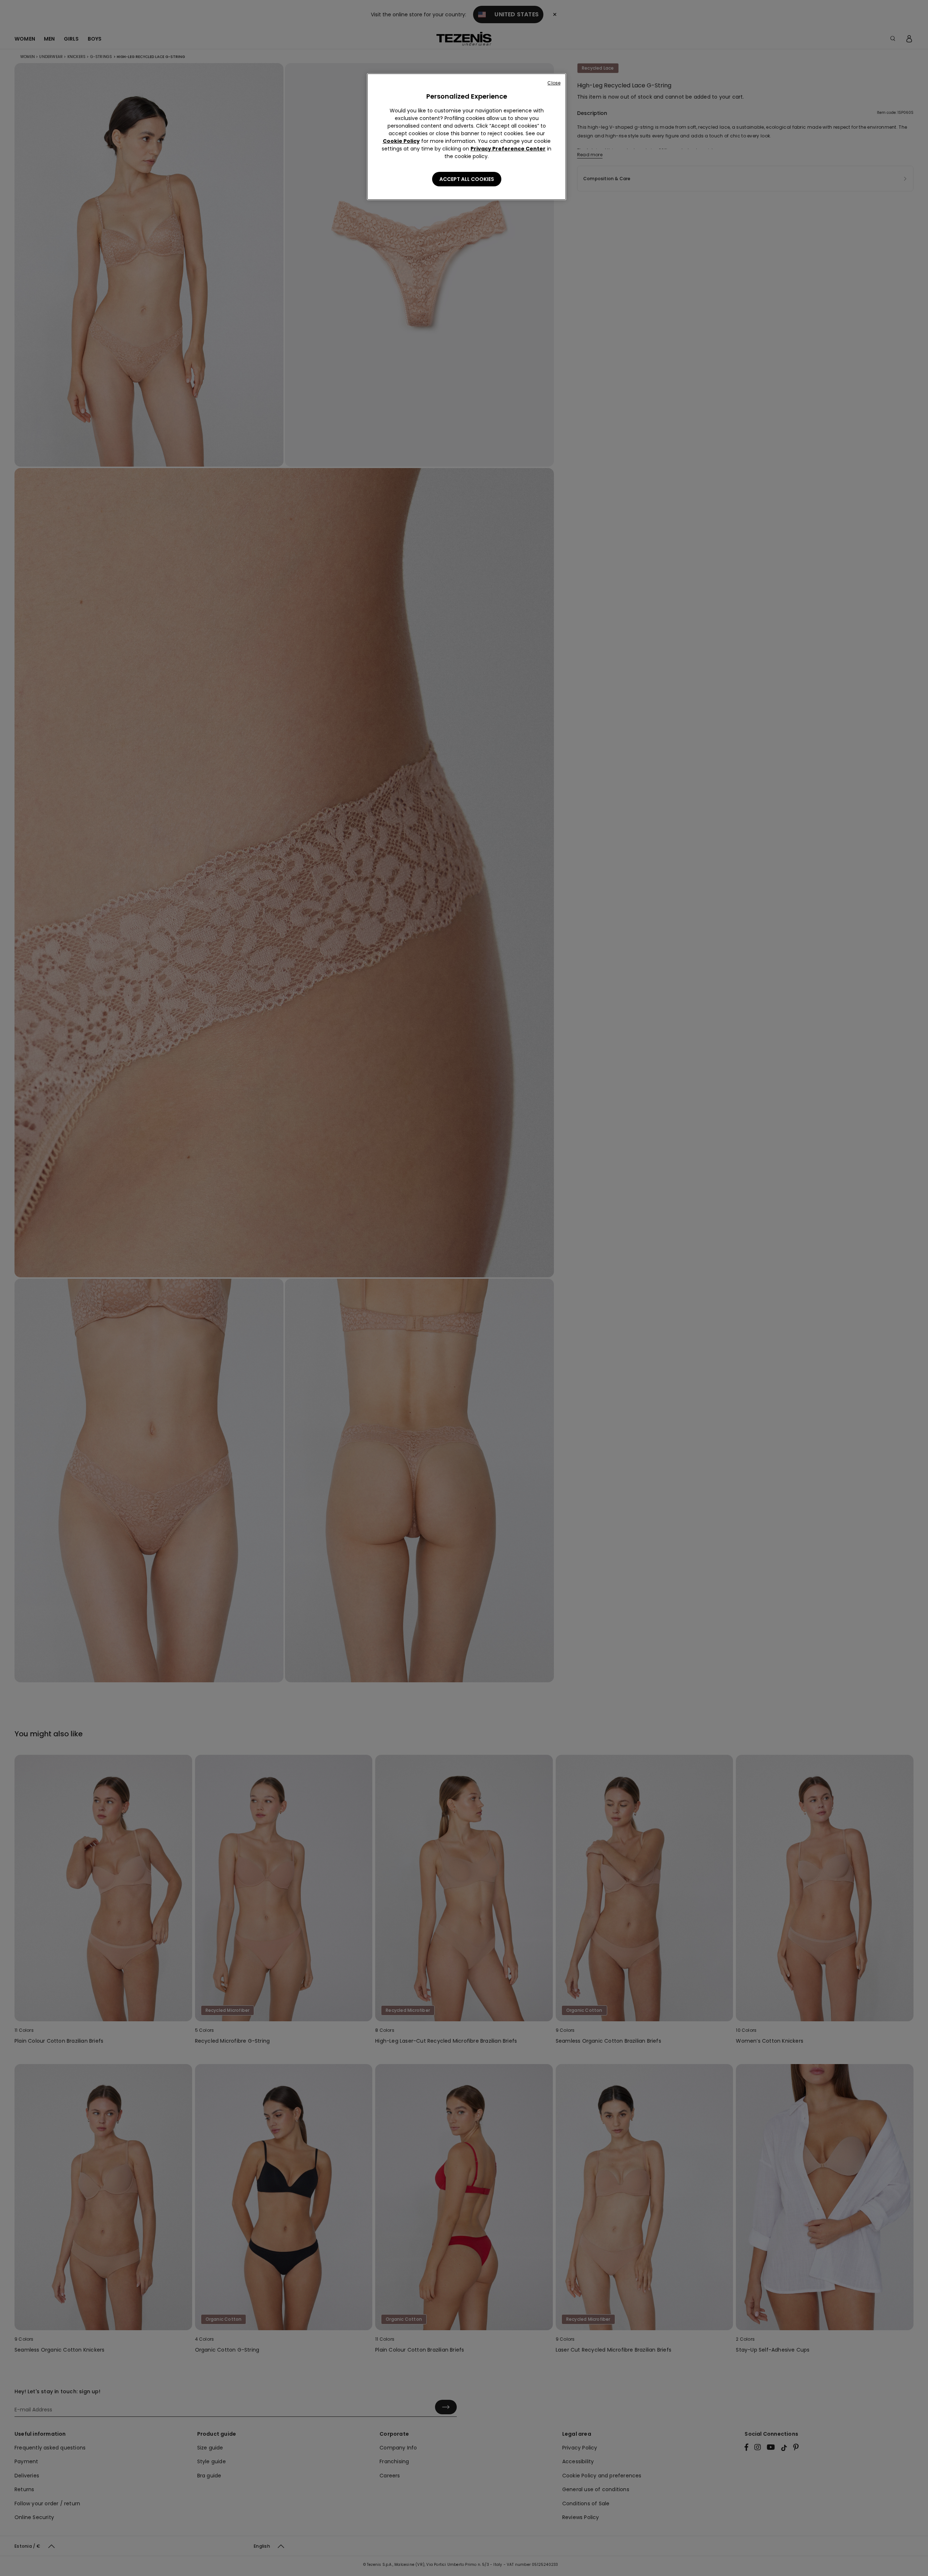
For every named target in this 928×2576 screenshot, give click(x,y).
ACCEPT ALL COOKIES (467, 179)
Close (554, 83)
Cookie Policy (401, 141)
